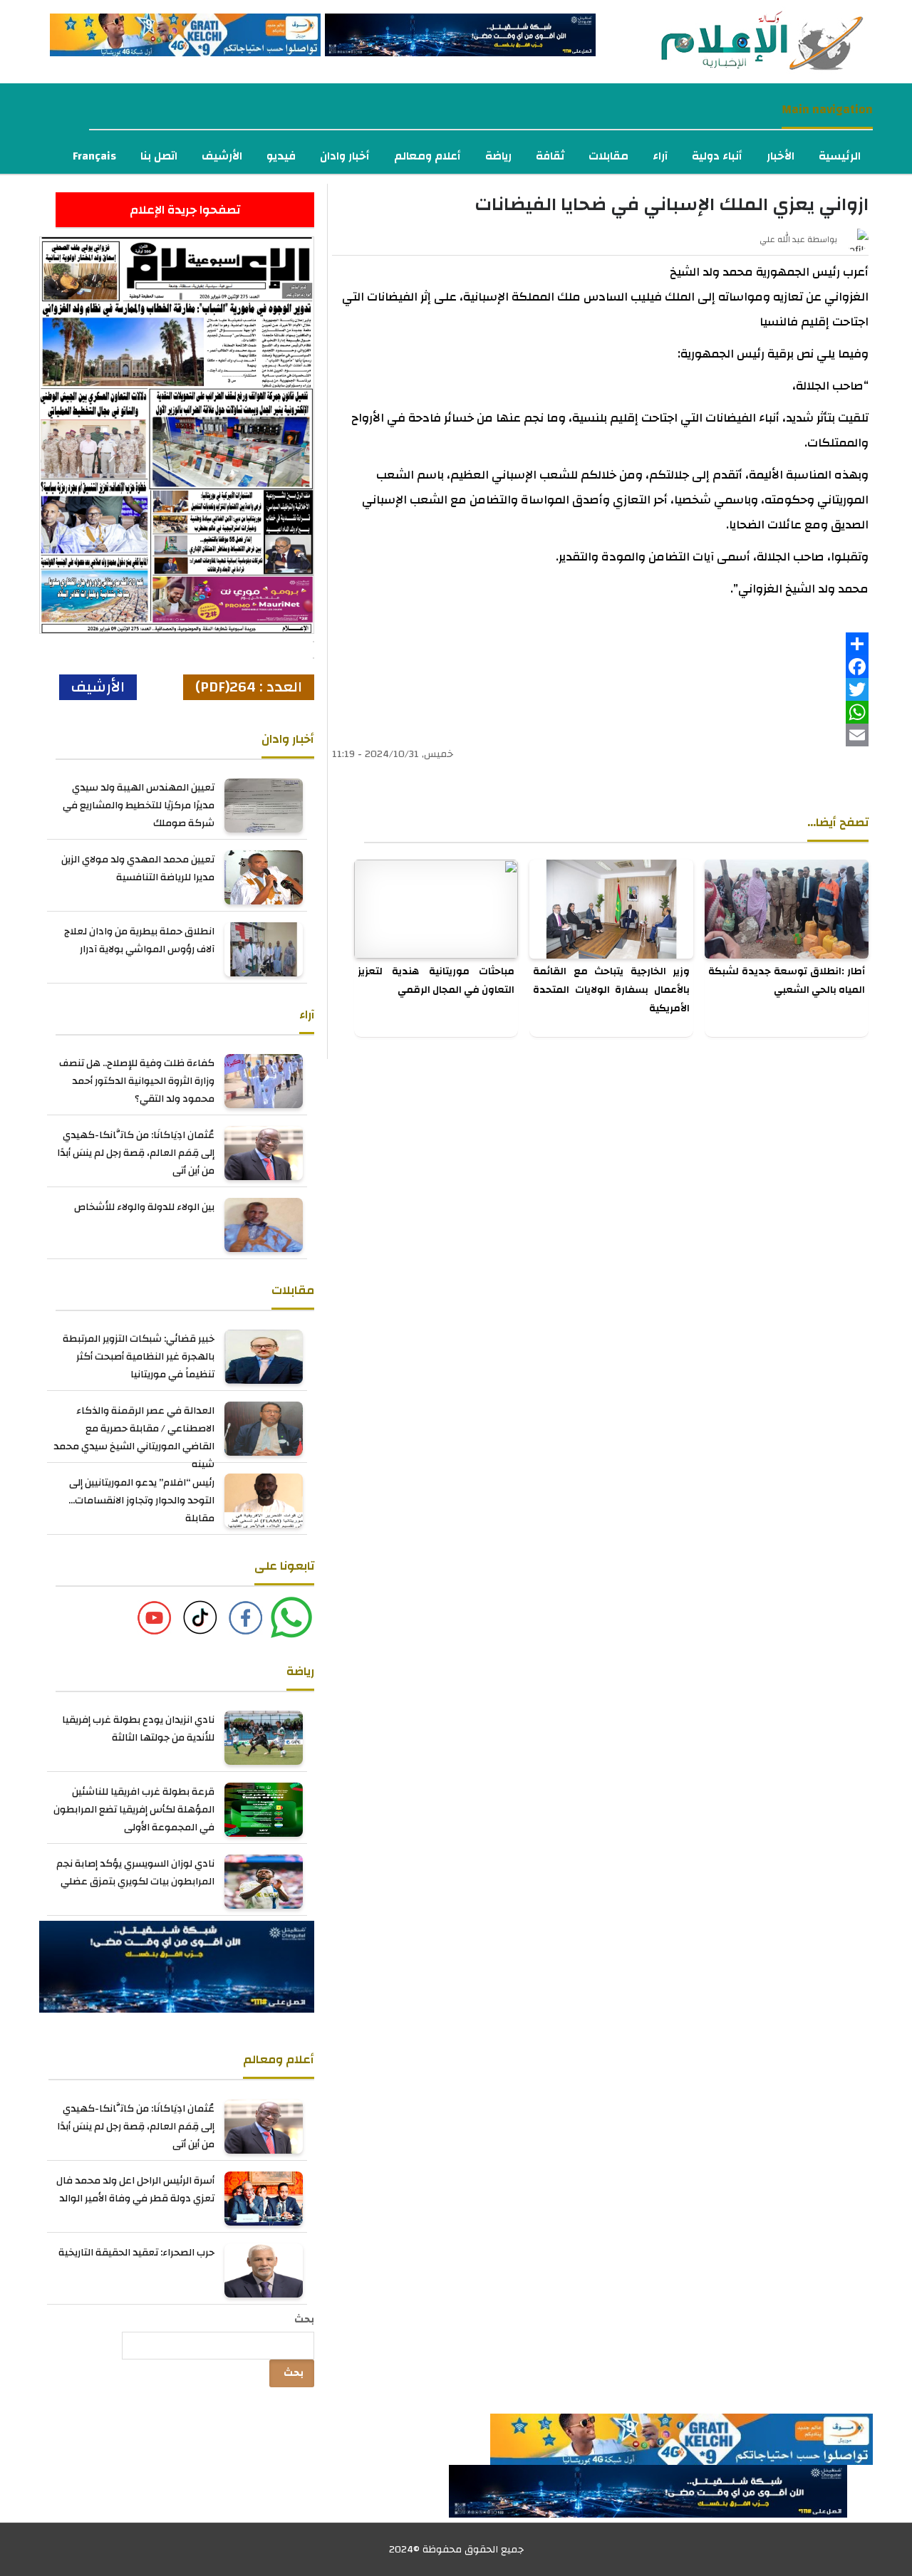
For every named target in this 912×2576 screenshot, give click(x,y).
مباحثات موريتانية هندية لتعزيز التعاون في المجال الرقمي (436, 981)
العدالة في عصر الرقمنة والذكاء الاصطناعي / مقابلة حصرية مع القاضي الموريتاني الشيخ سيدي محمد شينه (134, 1438)
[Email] (600, 735)
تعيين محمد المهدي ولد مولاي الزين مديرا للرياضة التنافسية (138, 869)
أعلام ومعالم (427, 156)
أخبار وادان (345, 156)
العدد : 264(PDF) (249, 687)
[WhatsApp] (600, 712)
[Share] (600, 644)
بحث (304, 2320)
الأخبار (781, 156)
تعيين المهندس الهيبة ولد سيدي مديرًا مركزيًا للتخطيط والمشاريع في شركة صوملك (139, 805)
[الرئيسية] (735, 41)
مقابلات (608, 156)
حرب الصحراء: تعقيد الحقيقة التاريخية (136, 2253)
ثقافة (550, 156)
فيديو (281, 156)
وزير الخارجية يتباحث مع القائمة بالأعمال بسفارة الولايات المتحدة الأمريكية (611, 990)
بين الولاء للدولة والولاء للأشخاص (144, 1207)
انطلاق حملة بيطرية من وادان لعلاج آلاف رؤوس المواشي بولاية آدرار (139, 940)
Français (94, 156)
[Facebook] (600, 667)
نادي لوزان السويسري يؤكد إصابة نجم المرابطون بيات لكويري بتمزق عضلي (135, 1873)
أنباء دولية (717, 156)
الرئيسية (840, 156)
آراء (660, 156)
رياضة (498, 156)
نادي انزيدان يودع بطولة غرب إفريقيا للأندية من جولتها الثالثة (138, 1729)
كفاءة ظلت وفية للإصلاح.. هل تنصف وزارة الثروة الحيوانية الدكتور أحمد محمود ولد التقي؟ (137, 1081)
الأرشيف (222, 156)
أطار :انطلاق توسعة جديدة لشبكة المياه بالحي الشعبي (787, 981)
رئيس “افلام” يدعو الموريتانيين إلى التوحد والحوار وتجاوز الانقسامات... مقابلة (141, 1501)
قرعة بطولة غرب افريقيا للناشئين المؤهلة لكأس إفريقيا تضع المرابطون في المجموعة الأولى (134, 1810)
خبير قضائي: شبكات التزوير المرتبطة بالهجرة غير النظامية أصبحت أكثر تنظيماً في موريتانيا (139, 1357)
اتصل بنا (159, 156)
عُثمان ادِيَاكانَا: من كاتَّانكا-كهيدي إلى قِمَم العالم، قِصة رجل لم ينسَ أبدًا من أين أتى (136, 1153)
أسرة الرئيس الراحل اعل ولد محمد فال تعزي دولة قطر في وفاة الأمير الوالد (135, 2190)
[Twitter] (600, 689)
